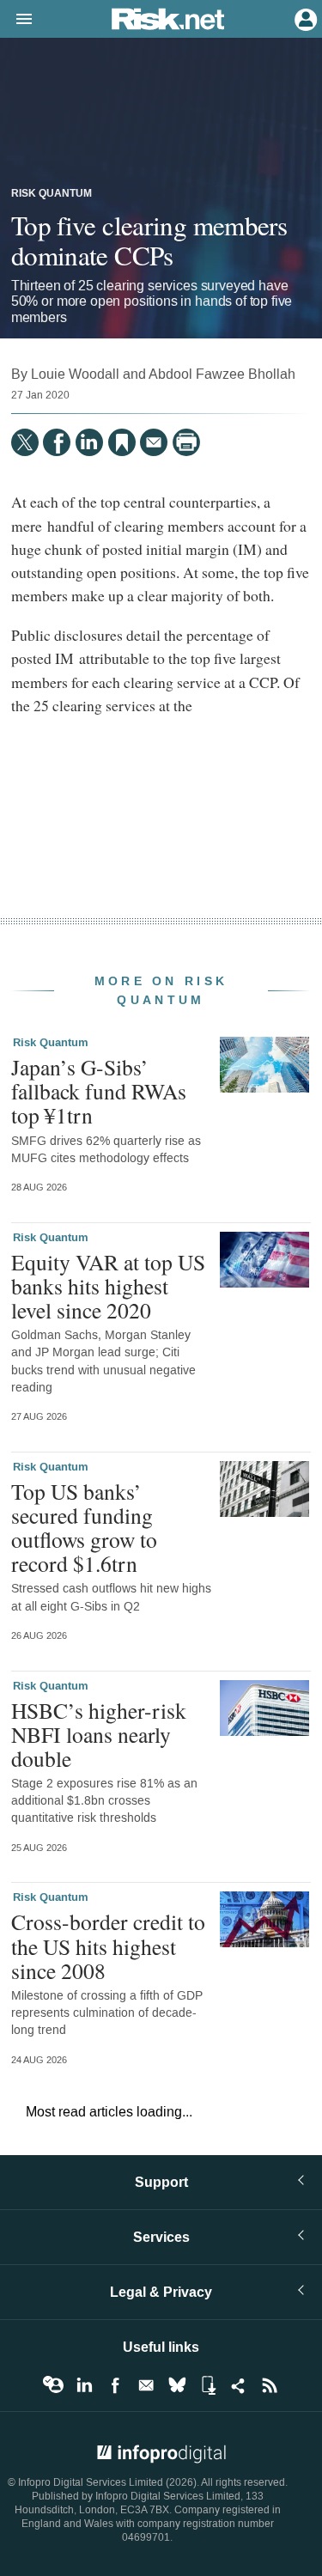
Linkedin (84, 2385)
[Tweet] (25, 442)
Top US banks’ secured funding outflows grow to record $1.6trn (84, 1528)
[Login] (304, 18)
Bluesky (177, 2385)
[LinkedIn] (89, 442)
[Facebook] (57, 442)
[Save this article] (122, 442)
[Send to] (154, 442)
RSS (270, 2385)
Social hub (239, 2385)
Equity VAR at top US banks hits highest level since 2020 (108, 1286)
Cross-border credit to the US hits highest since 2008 (108, 1946)
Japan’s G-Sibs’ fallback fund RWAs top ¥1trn (99, 1091)
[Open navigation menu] (16, 20)
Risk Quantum (52, 194)
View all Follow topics (53, 2385)
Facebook (115, 2385)
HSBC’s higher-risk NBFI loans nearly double (99, 1734)
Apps (208, 2385)
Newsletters (146, 2385)
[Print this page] (186, 442)
